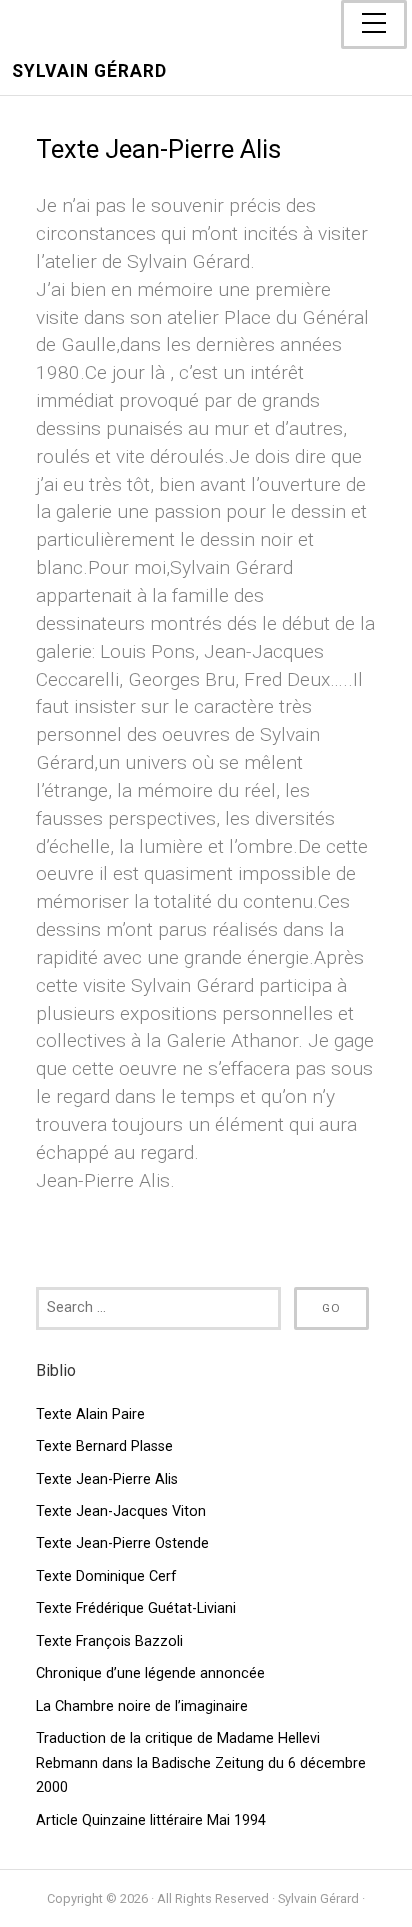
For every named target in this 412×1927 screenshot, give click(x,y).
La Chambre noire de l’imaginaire (142, 1706)
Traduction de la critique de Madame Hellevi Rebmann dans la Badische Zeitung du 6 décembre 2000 (201, 1763)
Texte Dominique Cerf (106, 1576)
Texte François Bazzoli (109, 1641)
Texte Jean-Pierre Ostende (122, 1543)
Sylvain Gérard (89, 71)
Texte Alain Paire (90, 1414)
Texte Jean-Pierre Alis (107, 1479)
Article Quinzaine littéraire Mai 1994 (151, 1820)
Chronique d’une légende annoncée (150, 1673)
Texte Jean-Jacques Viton (121, 1511)
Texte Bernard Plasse (104, 1446)
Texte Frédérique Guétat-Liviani (136, 1608)
